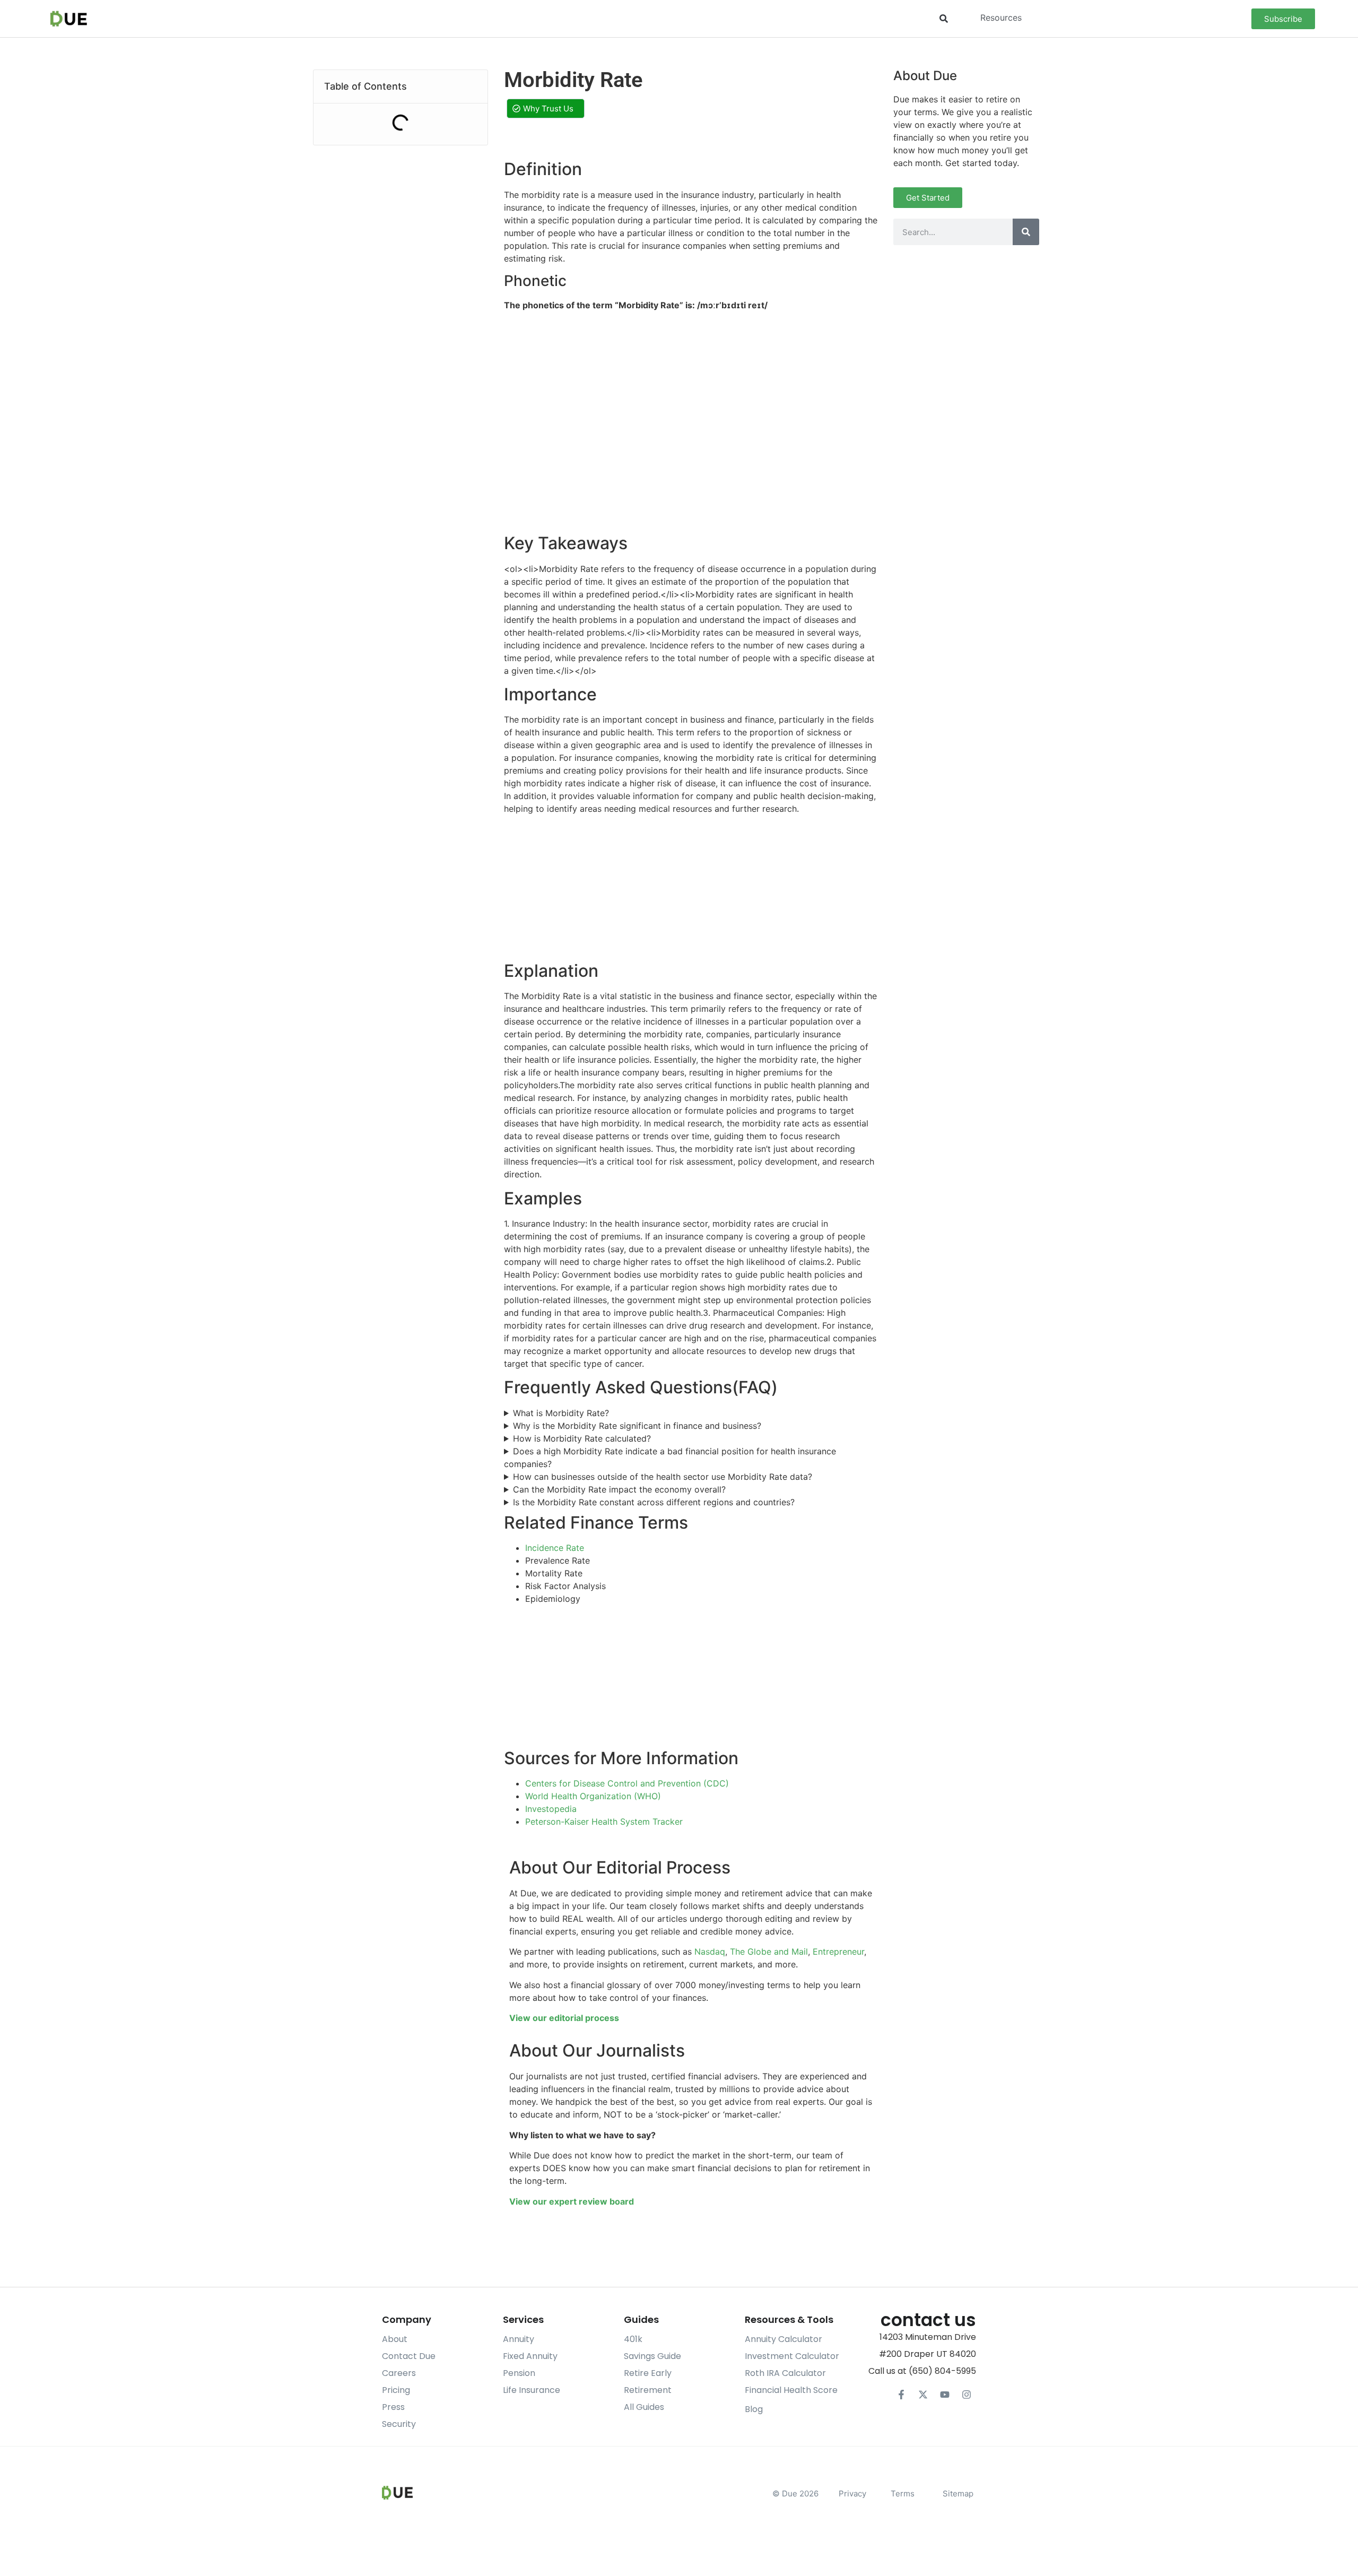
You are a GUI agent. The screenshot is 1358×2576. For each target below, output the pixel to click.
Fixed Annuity (530, 2356)
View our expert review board (572, 2201)
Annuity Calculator (784, 2339)
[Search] (1026, 232)
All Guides (644, 2407)
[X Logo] (923, 2395)
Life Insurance (532, 2390)
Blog (754, 2409)
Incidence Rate (555, 1548)
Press (393, 2407)
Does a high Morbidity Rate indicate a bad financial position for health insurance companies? (670, 1458)
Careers (399, 2373)
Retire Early (648, 2373)
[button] (943, 19)
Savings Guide (652, 2356)
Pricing (396, 2390)
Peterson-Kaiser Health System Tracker (604, 1822)
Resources (1001, 18)
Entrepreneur (838, 1951)
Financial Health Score (791, 2390)
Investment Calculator (792, 2356)
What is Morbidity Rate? (561, 1413)
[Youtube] (945, 2395)
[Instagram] (967, 2395)
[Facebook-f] (901, 2395)
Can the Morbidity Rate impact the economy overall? (619, 1489)
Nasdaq (710, 1951)
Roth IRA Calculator (785, 2373)
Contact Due (409, 2356)
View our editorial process (564, 2018)
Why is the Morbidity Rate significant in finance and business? (637, 1426)
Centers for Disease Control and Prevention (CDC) (627, 1783)
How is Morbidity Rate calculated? (582, 1438)
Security (399, 2424)
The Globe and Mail (769, 1951)
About (395, 2339)
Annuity (519, 2339)
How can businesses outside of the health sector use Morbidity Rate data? (663, 1477)
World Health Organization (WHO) (593, 1796)
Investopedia (551, 1809)
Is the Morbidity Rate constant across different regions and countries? (654, 1502)
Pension (519, 2373)
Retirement (648, 2390)
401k (633, 2339)
